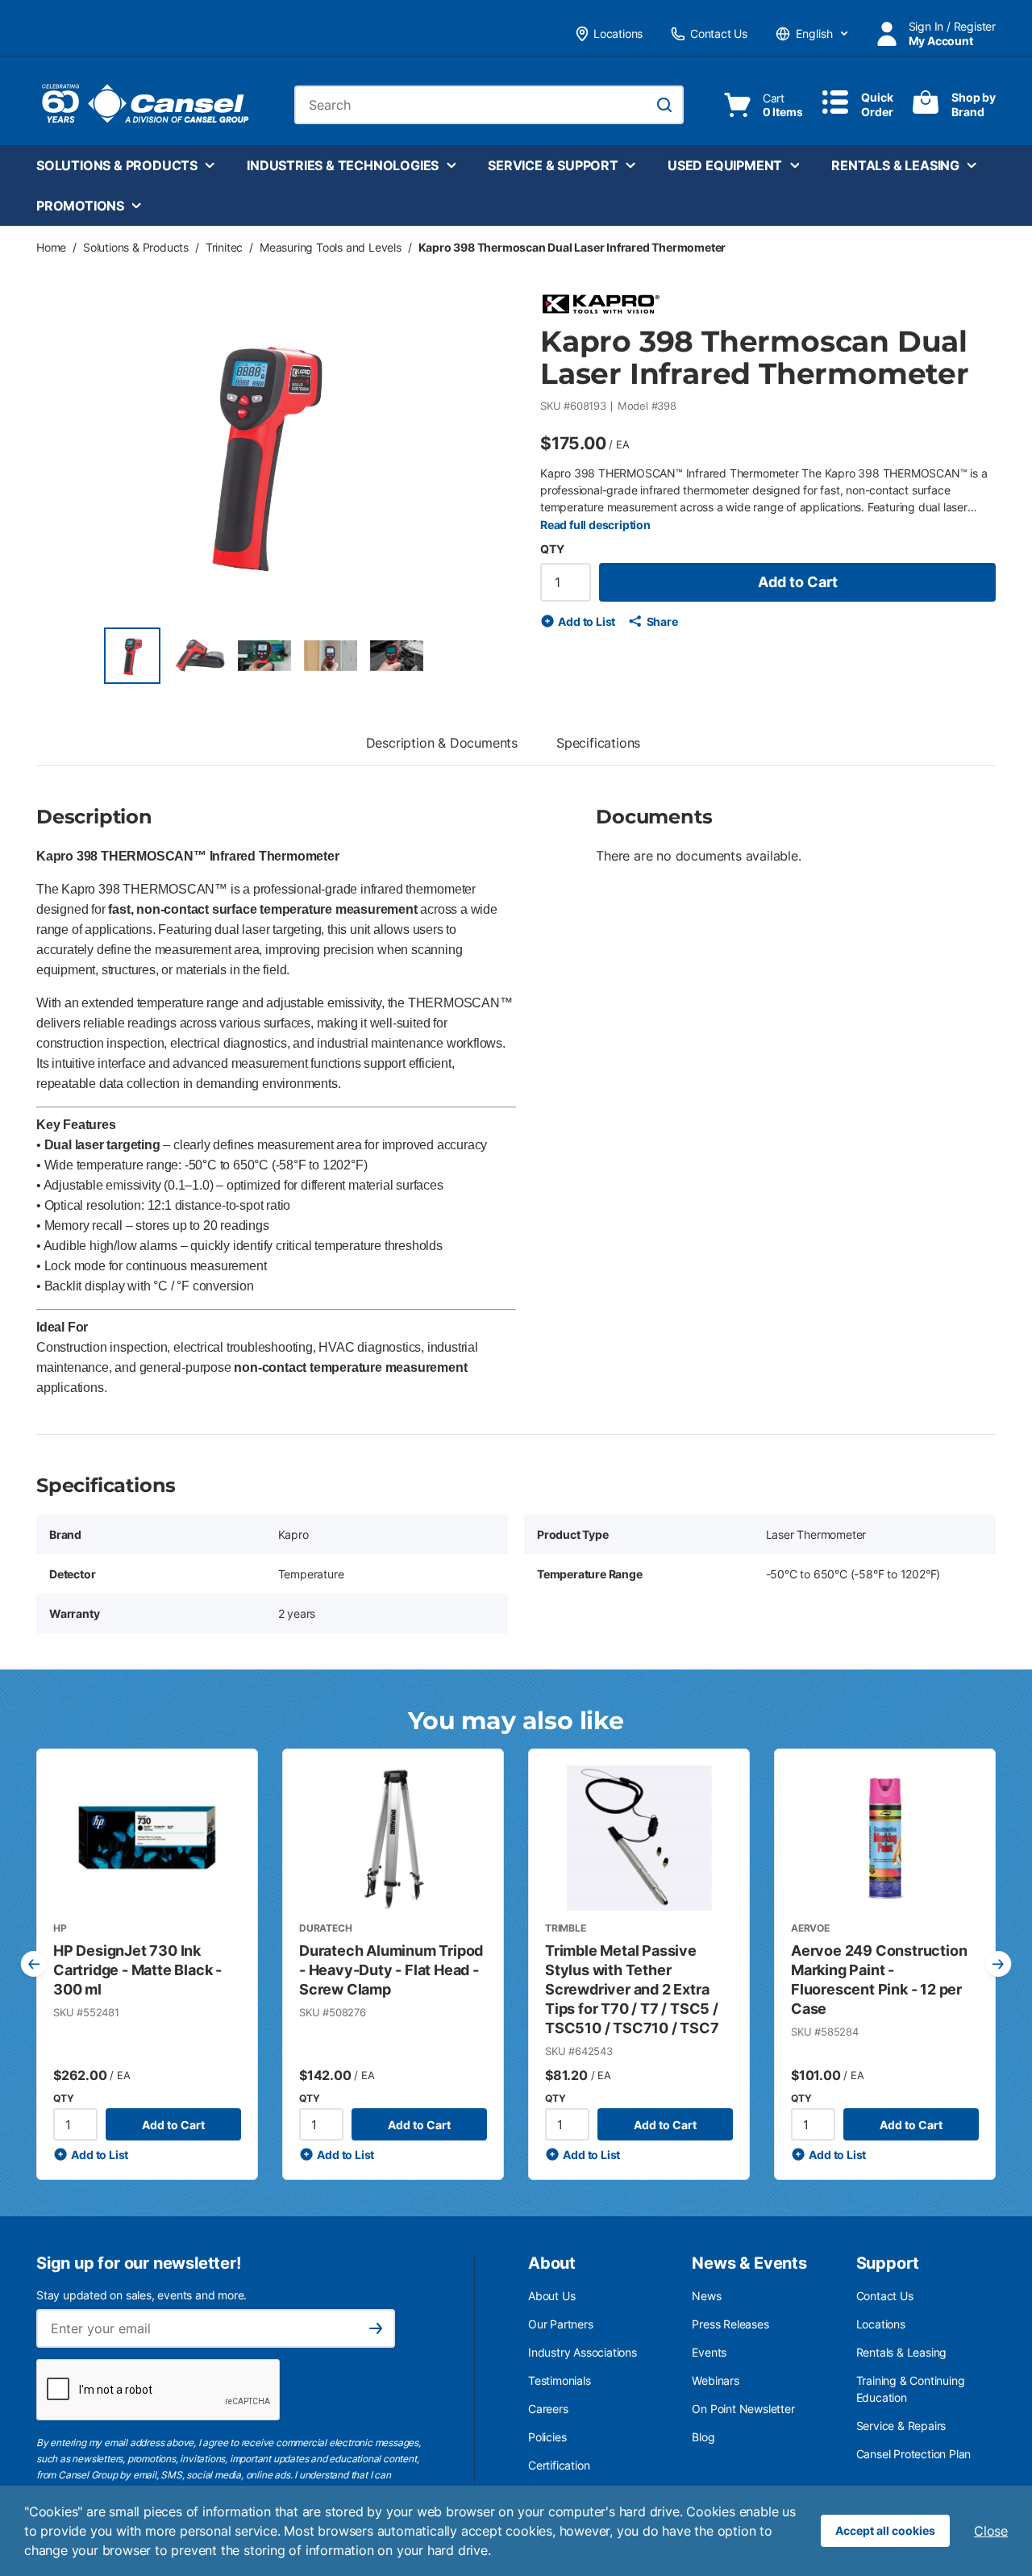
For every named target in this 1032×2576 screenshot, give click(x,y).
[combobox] (489, 105)
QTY (552, 549)
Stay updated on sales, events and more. (141, 2295)
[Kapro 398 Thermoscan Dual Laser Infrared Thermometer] (132, 656)
